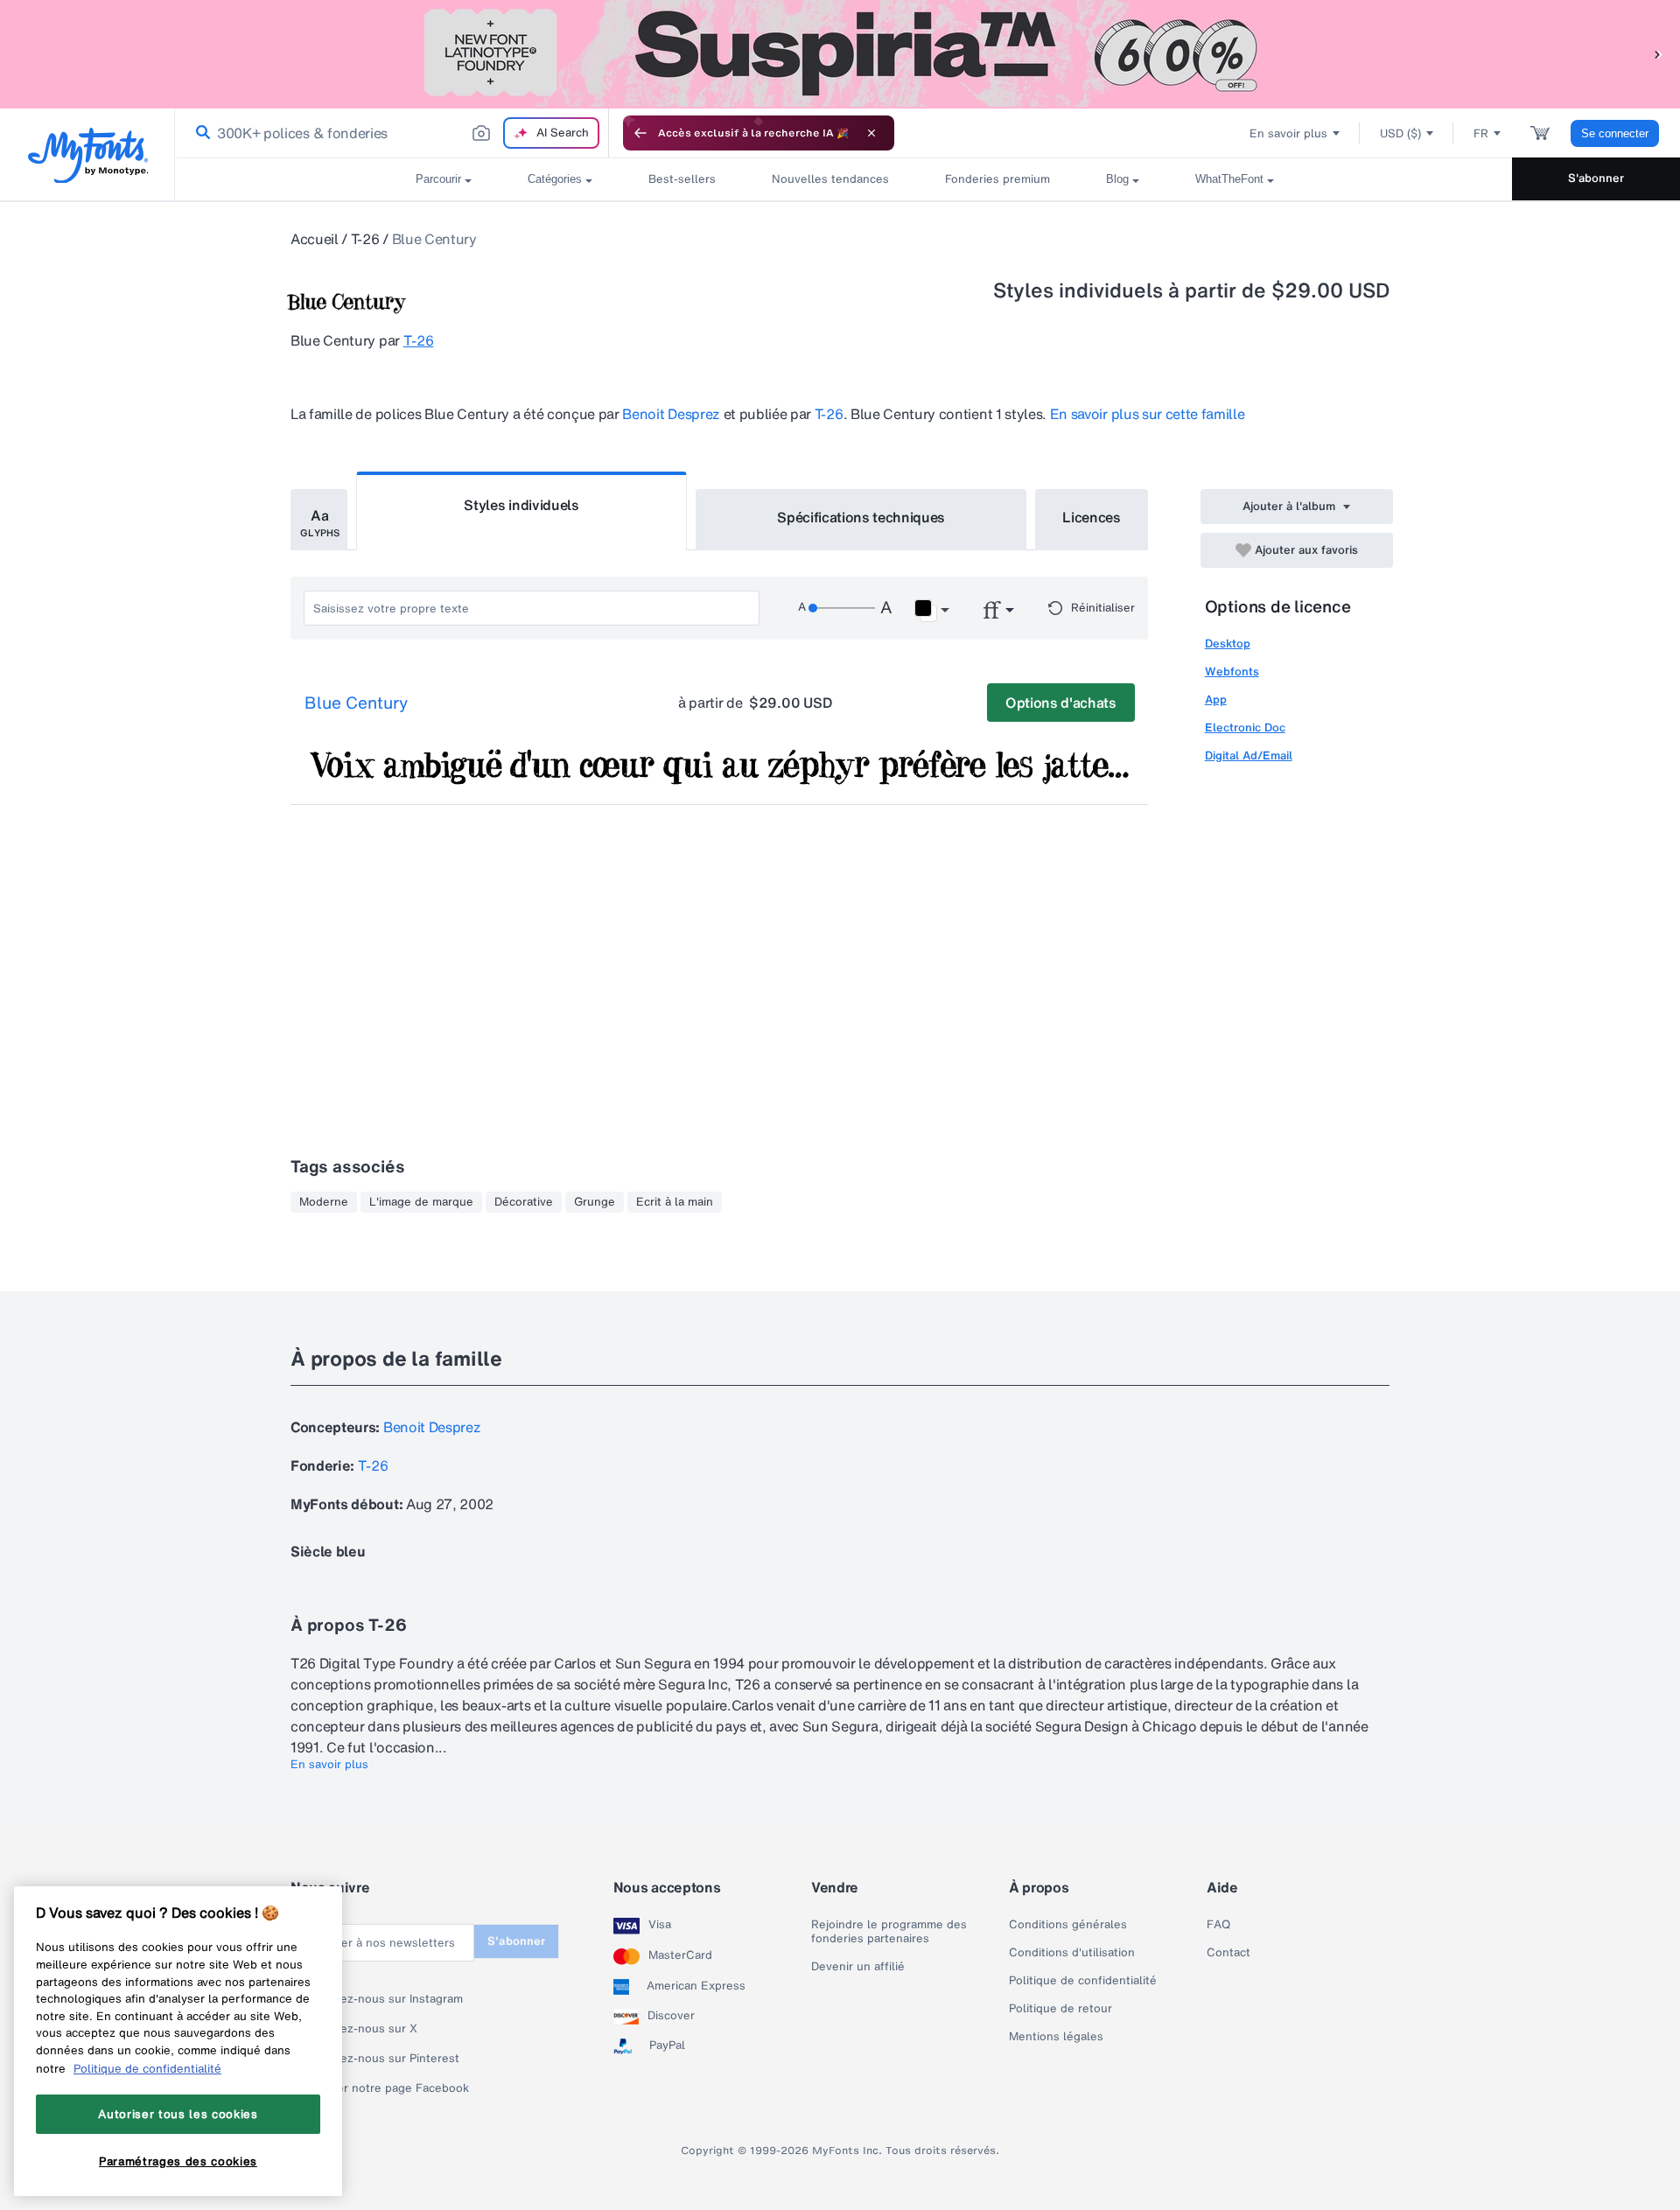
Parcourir (438, 179)
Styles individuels (521, 505)
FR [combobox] (1481, 133)
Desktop (1228, 643)
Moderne (324, 1202)
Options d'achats (1061, 703)
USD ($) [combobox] (1400, 133)
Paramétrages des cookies (178, 2160)
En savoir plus (329, 1765)
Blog (1117, 179)
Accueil (315, 239)
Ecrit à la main (675, 1202)
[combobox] (392, 133)
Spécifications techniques (861, 517)
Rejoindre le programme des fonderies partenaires (889, 1932)
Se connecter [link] (1615, 133)
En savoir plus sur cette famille (1148, 414)
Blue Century (356, 703)
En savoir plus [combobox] (1288, 133)
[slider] (842, 608)
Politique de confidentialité (1083, 1981)
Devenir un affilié (858, 1967)
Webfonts (1232, 671)
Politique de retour (1060, 2009)
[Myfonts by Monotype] (88, 155)
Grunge (595, 1202)
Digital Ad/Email (1249, 755)
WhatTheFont (1229, 179)
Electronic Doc (1245, 727)
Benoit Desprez (671, 414)
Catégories (555, 179)
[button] (1658, 54)
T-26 (365, 239)
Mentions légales (1056, 2037)
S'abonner (1596, 178)
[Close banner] (871, 133)
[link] (199, 133)
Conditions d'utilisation (1072, 1953)
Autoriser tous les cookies (178, 2114)
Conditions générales (1068, 1925)
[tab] (319, 520)
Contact (1228, 1953)
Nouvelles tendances (830, 179)
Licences (1091, 517)
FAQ (1218, 1925)
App (1216, 699)
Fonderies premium (997, 179)
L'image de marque (421, 1202)
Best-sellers (682, 179)
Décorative (524, 1202)
